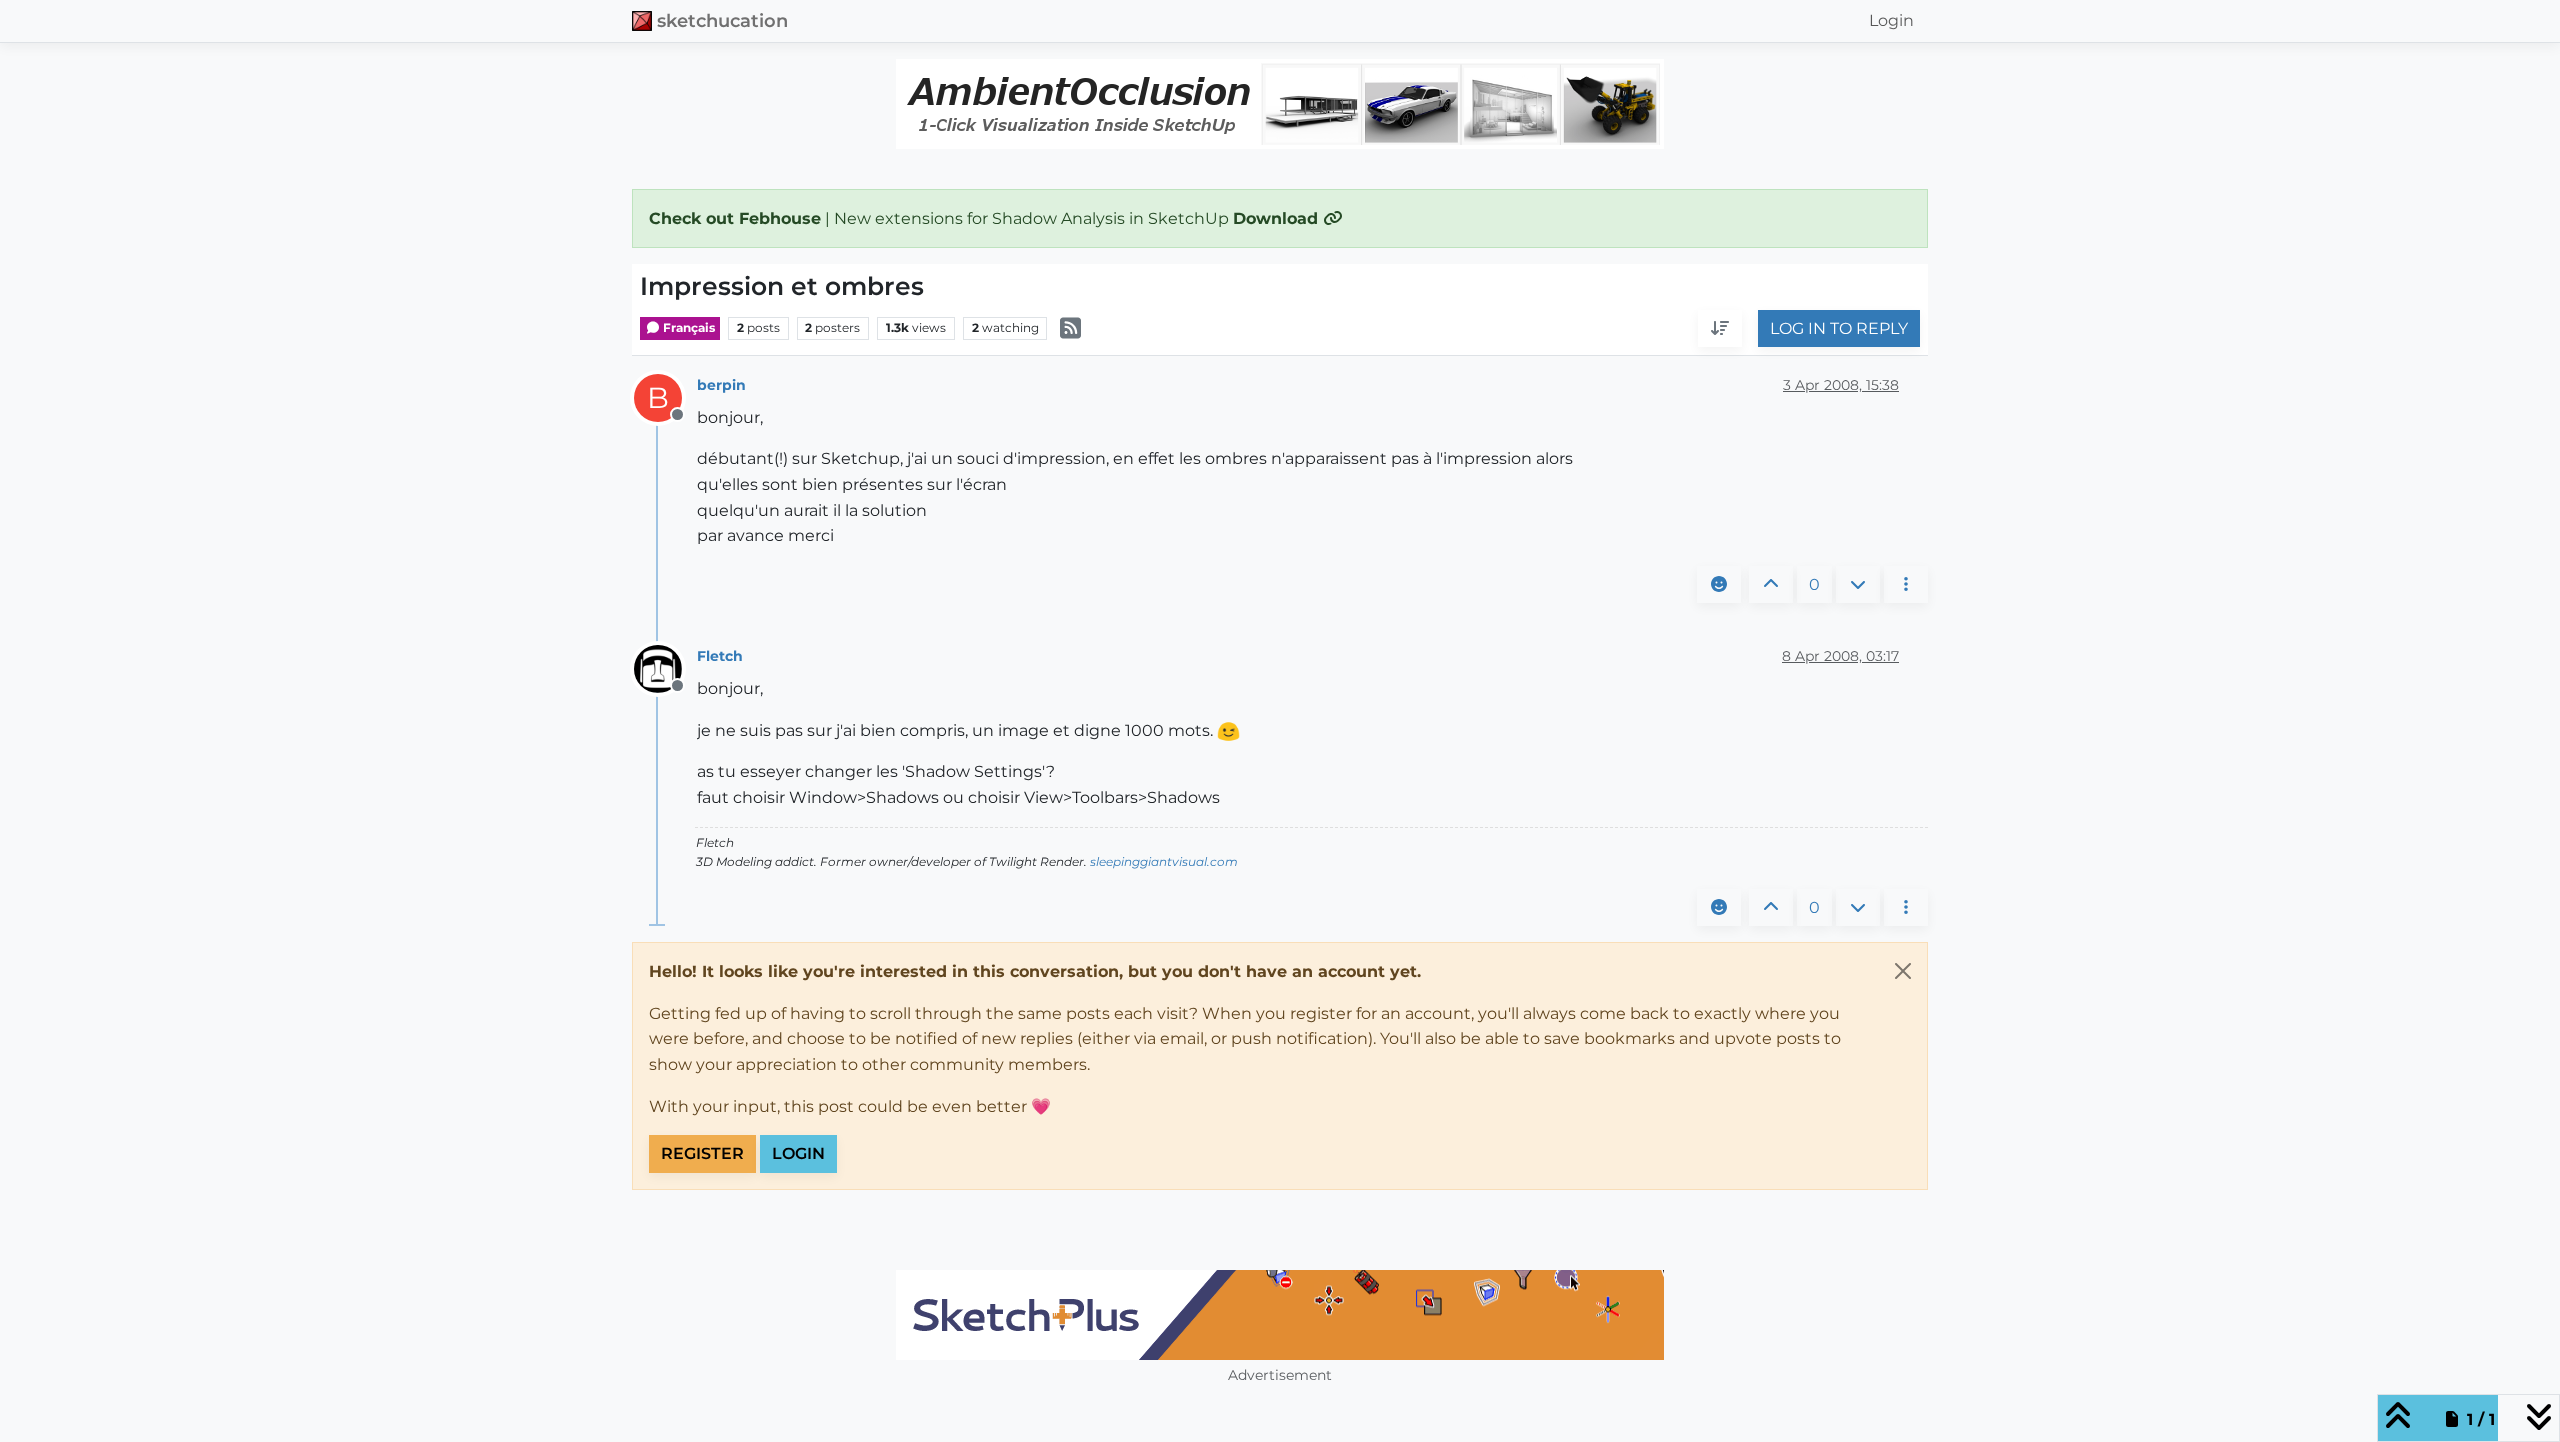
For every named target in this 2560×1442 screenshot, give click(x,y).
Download (1278, 218)
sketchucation (722, 20)
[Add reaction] (1719, 585)
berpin (721, 385)
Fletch (720, 656)
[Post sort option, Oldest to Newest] (1720, 329)
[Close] (1903, 971)
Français (687, 327)
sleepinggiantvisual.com (1164, 861)
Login (798, 1153)
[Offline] (665, 668)
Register (702, 1153)
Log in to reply (1839, 328)
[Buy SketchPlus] (1280, 1315)
